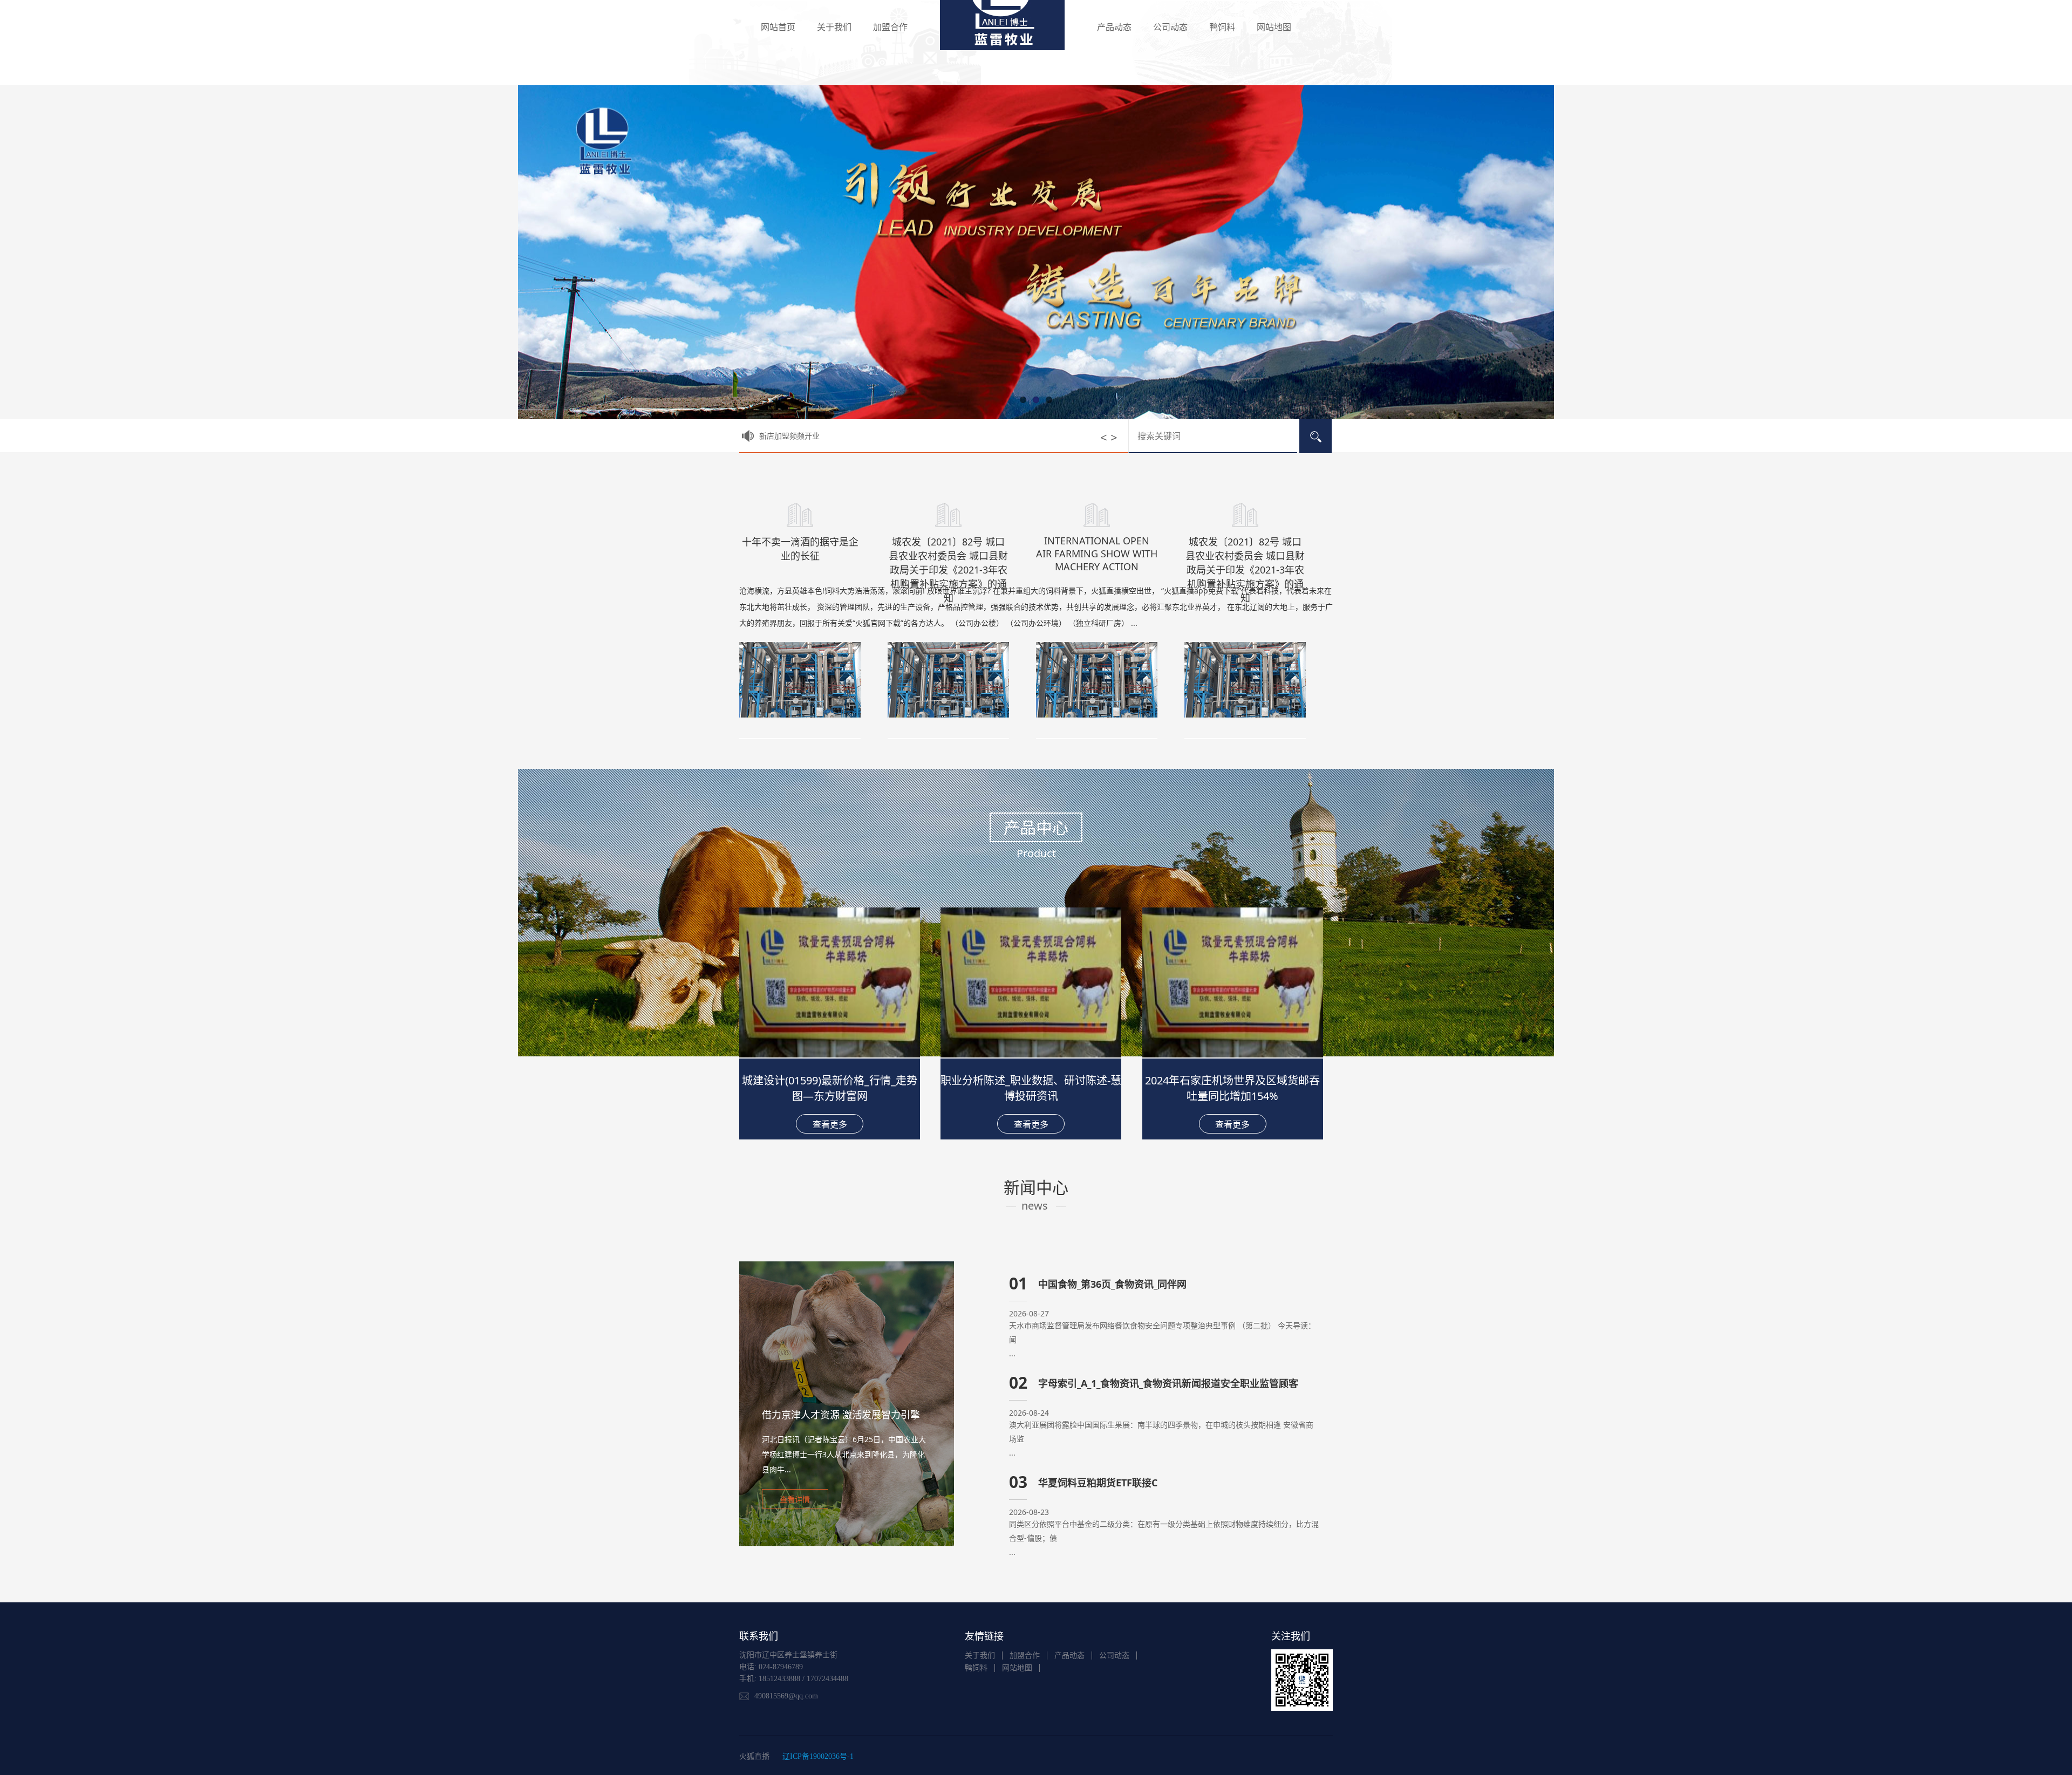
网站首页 (778, 27)
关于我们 (834, 27)
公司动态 (1170, 27)
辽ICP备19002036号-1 (818, 1756)
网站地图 (1274, 27)
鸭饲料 (1222, 27)
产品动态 (1114, 27)
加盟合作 (890, 27)
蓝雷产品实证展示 (789, 436)
